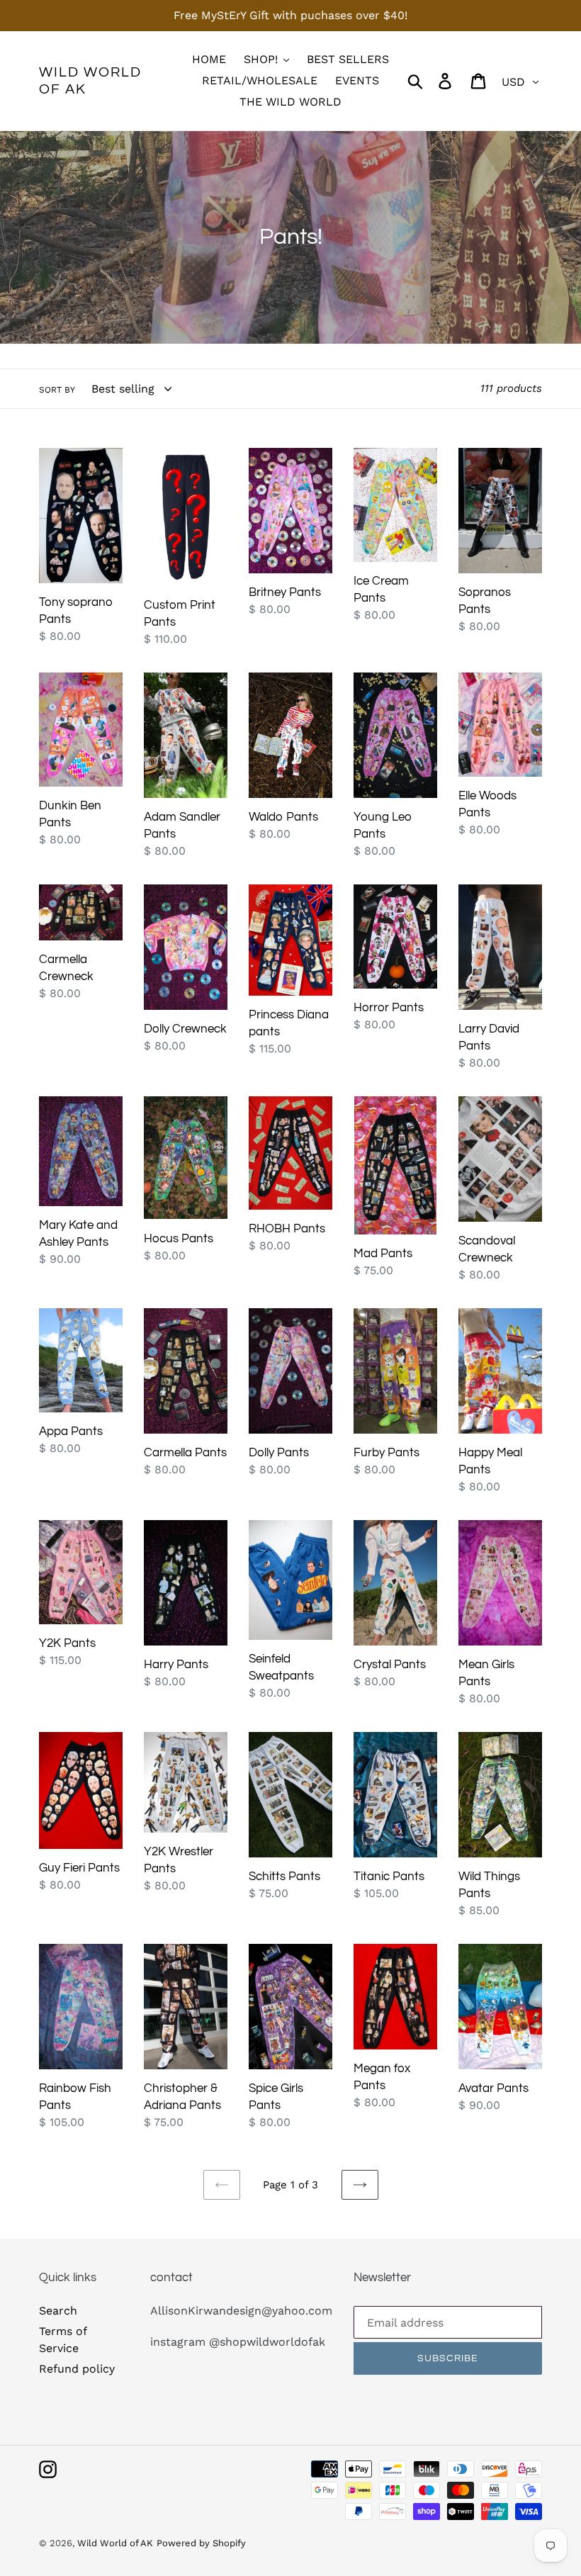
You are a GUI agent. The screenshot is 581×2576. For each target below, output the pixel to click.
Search (58, 2311)
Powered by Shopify (201, 2543)
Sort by (57, 390)
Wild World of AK (90, 81)
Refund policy (77, 2369)
